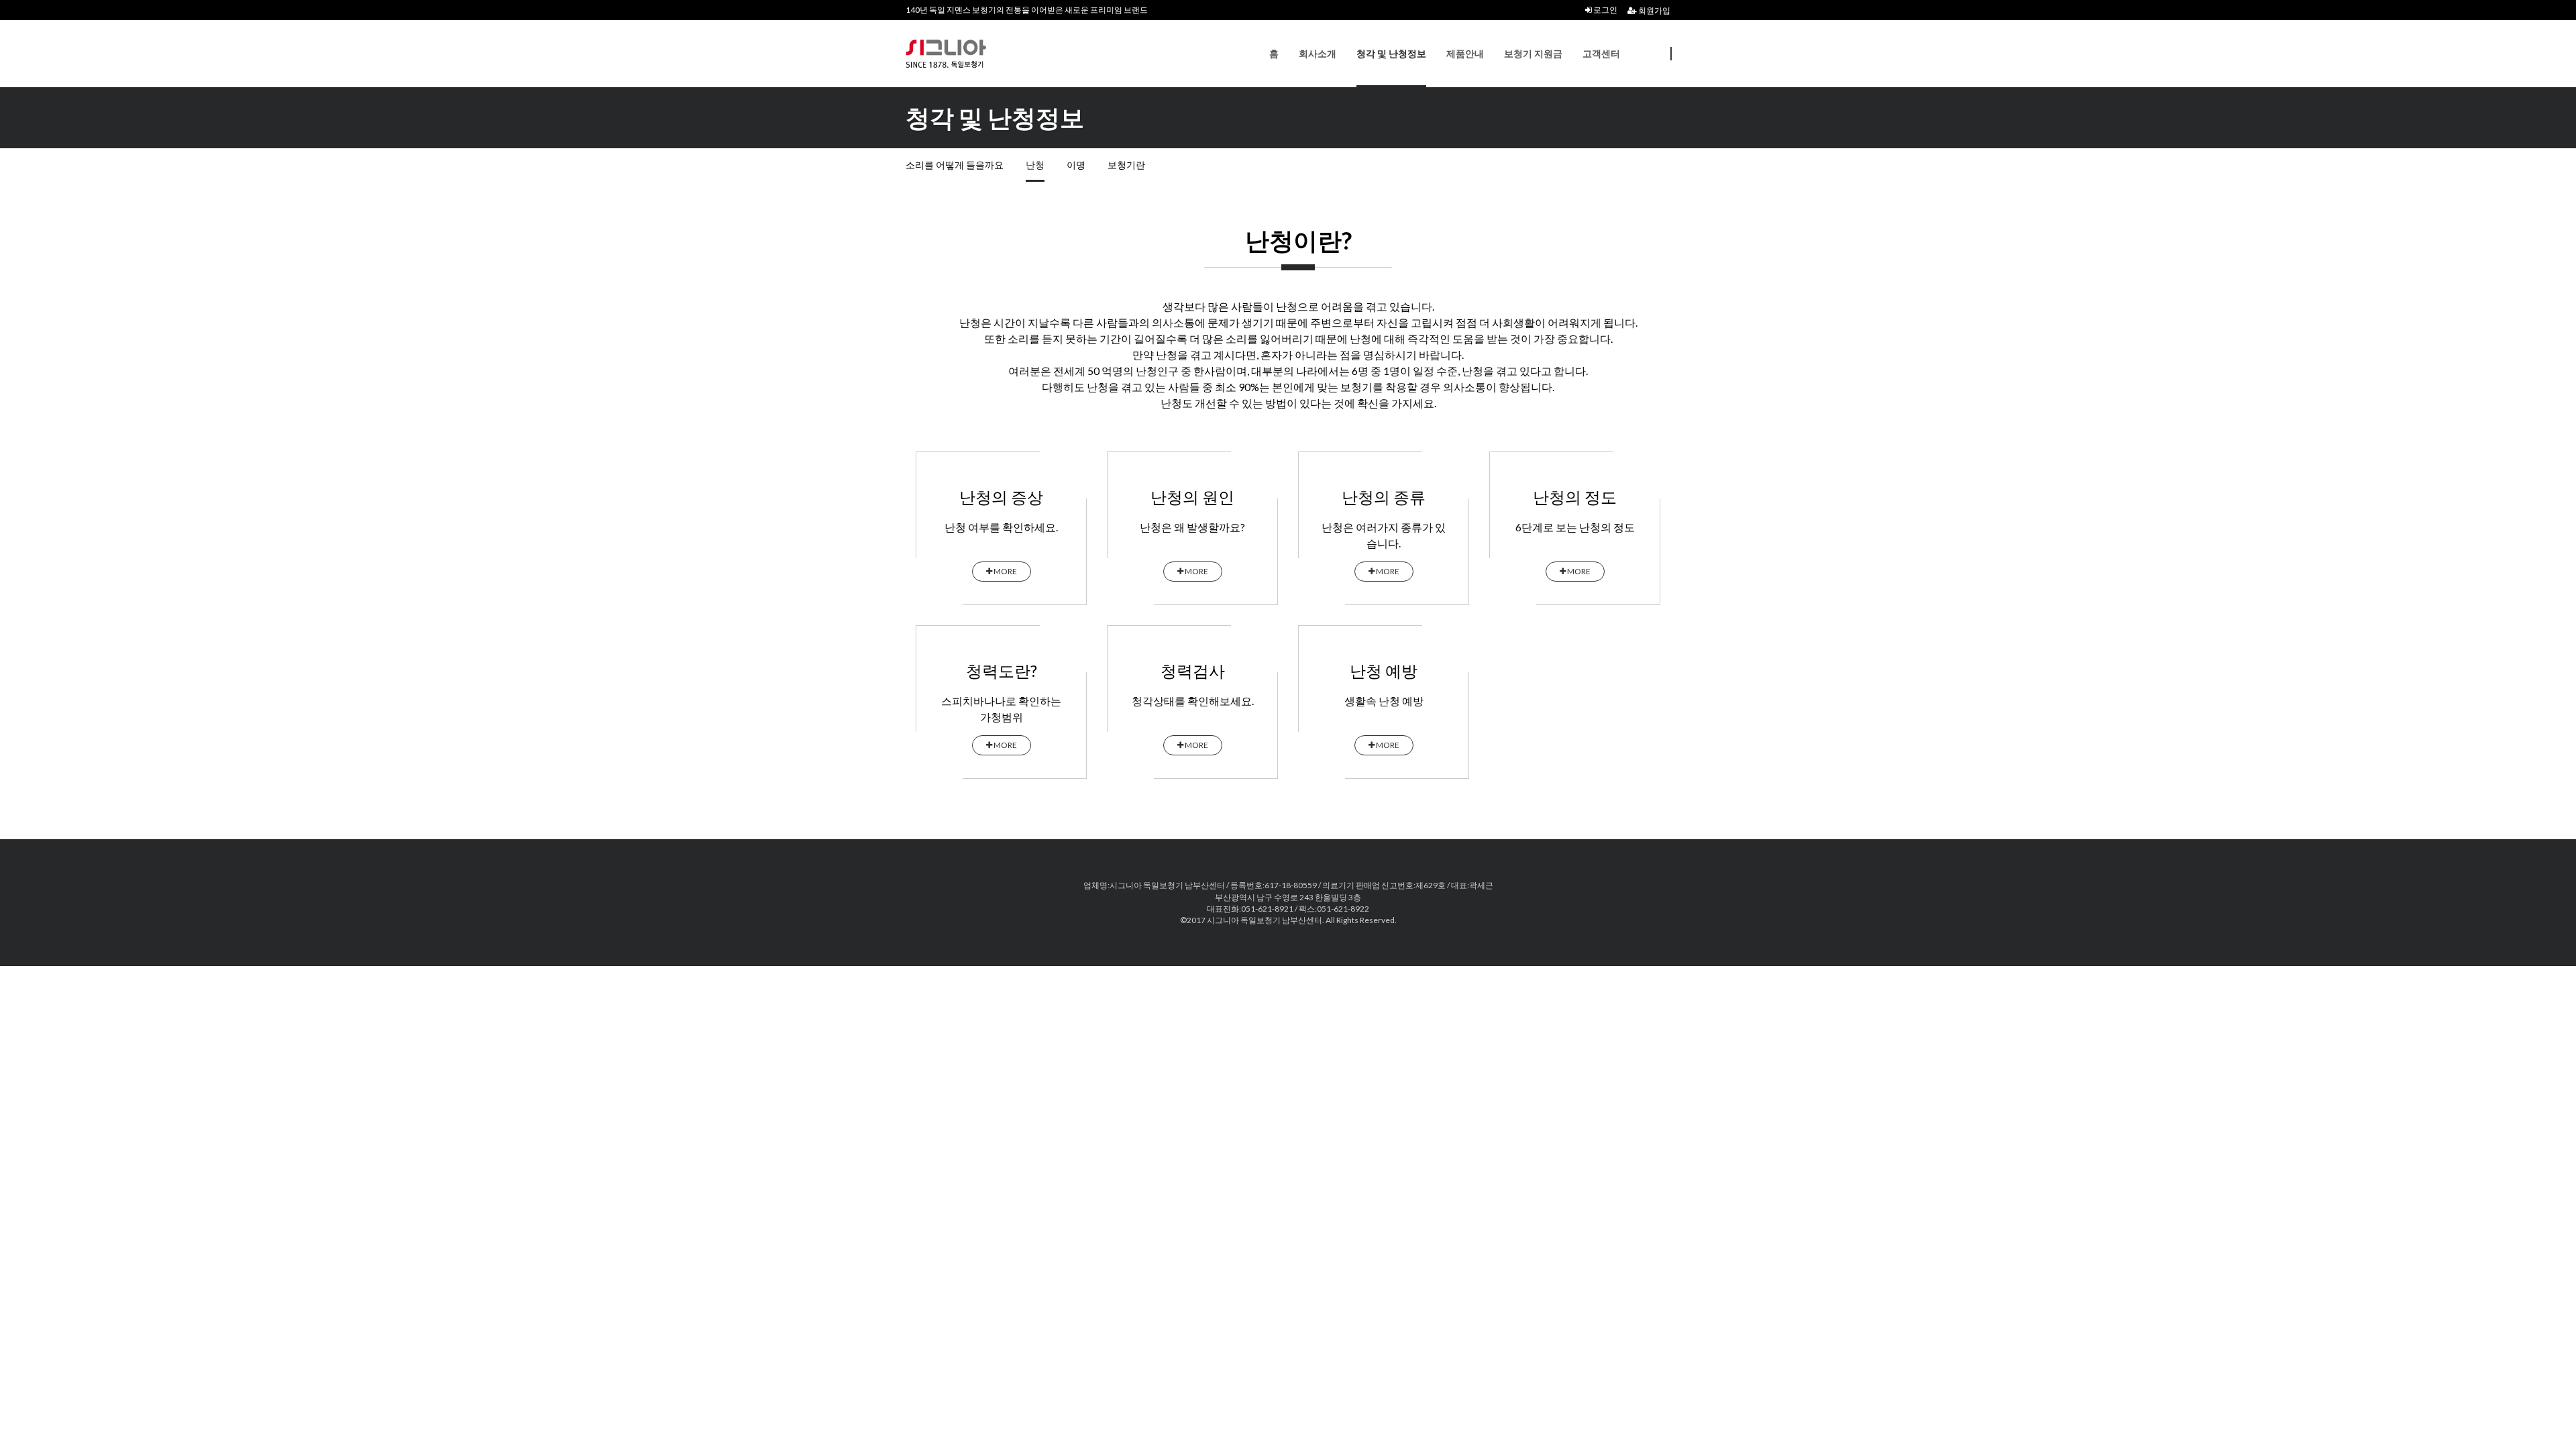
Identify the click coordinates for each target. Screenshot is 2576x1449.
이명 (1076, 165)
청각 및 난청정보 (1391, 53)
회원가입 (1654, 10)
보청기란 (1126, 165)
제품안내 (1465, 53)
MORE (1005, 571)
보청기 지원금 (1533, 53)
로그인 (1605, 10)
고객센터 (1601, 53)
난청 (1035, 165)
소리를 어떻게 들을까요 (955, 165)
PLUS (973, 54)
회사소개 (1318, 53)
